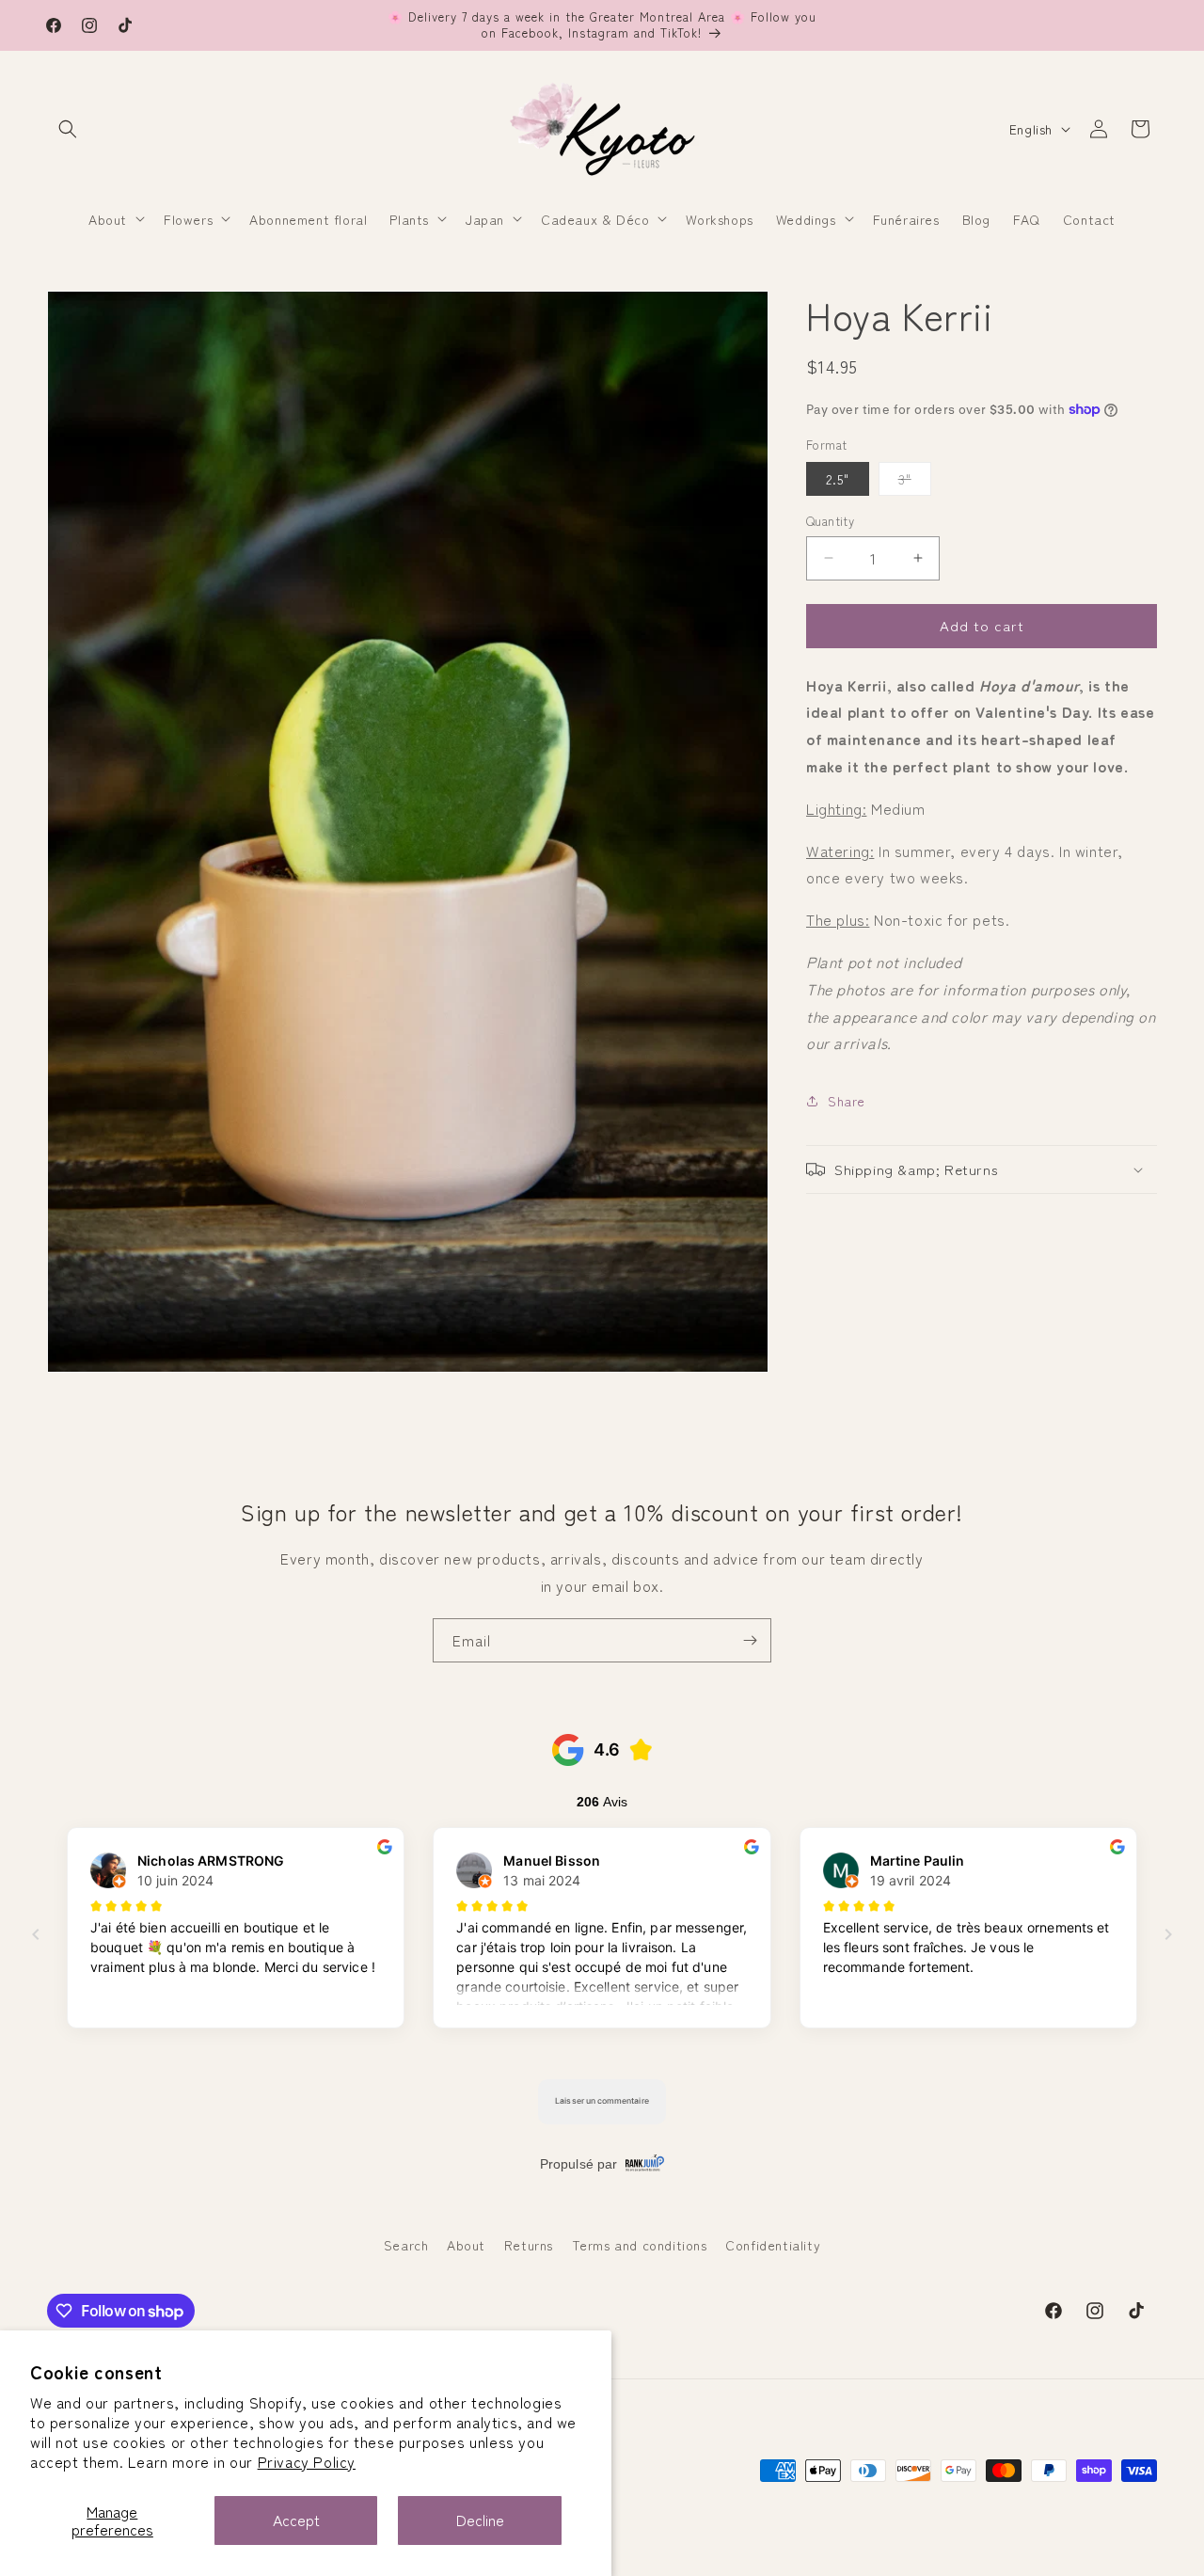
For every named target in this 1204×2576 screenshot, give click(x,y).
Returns (529, 2245)
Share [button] (847, 1101)
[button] (68, 129)
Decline (480, 2520)
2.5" (838, 479)
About (466, 2245)
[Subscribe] (750, 1640)
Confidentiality (773, 2245)
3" (915, 482)
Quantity (830, 521)
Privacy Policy (307, 2461)
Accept (296, 2520)
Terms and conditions (640, 2245)
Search (406, 2245)
